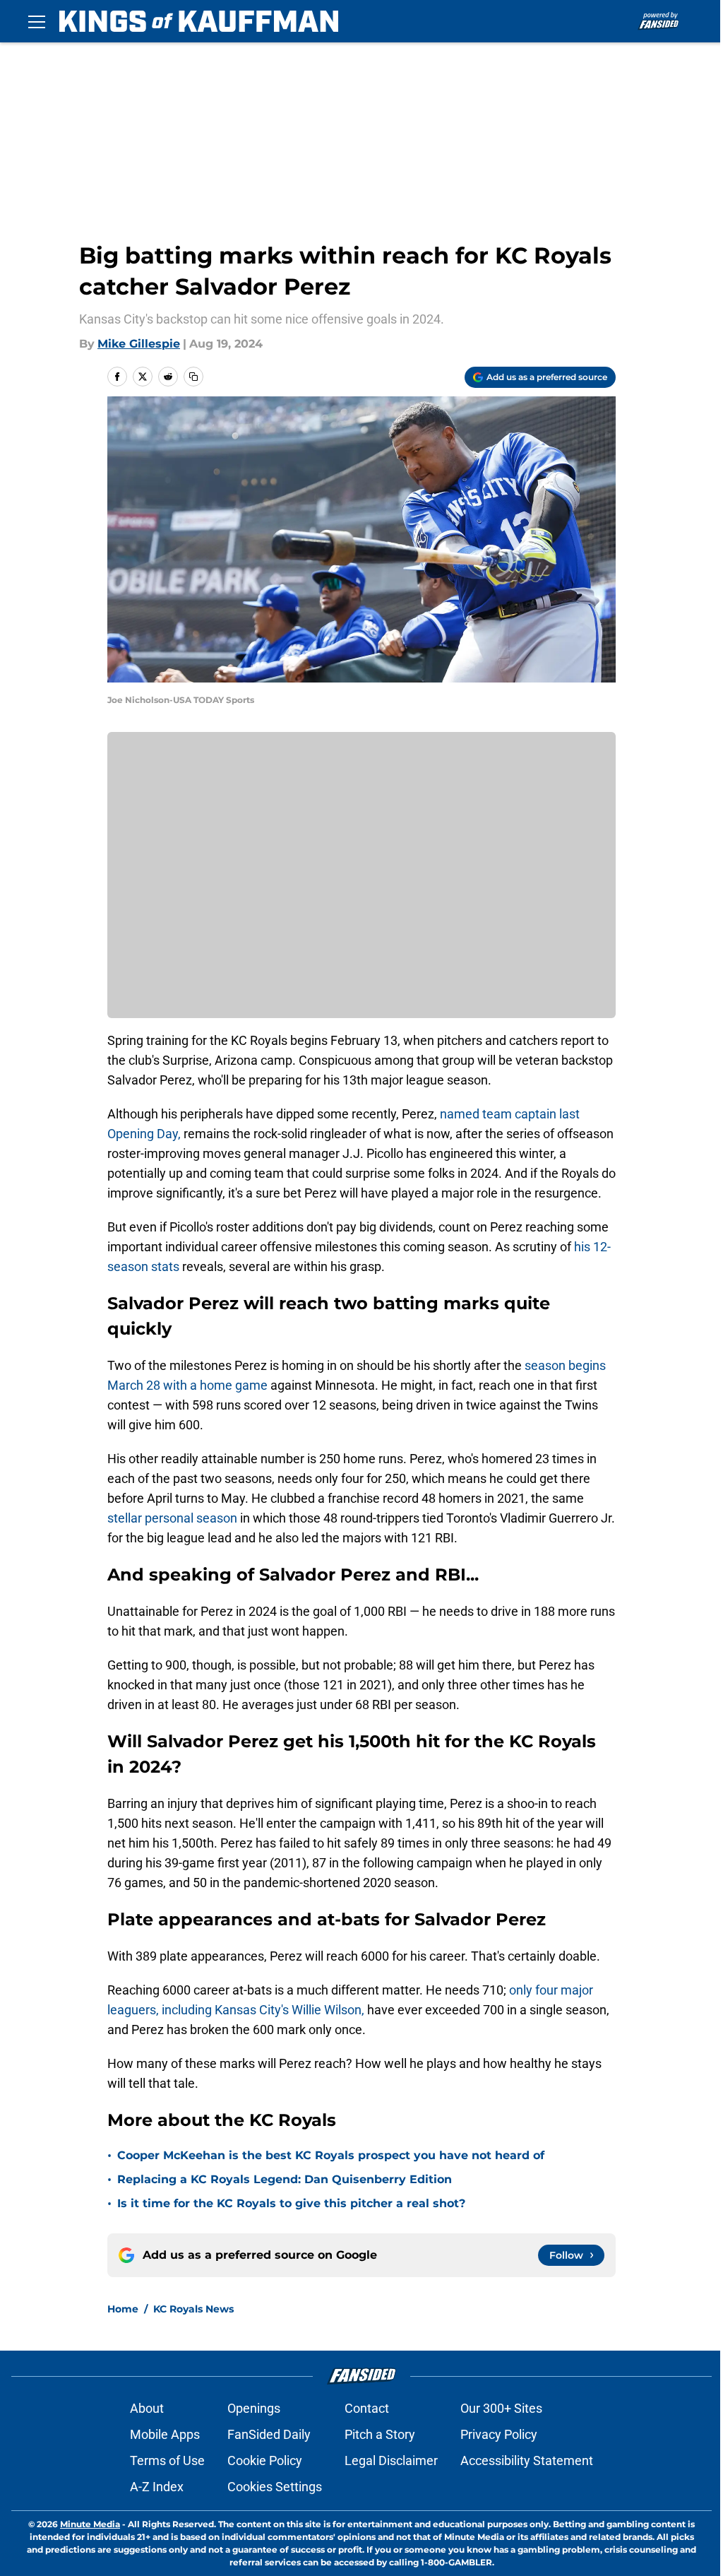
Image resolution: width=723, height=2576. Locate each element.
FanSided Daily (269, 2434)
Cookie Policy (265, 2460)
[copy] (193, 377)
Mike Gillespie (139, 344)
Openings (254, 2408)
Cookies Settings (275, 2487)
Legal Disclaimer (391, 2460)
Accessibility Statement (527, 2460)
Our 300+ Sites (501, 2408)
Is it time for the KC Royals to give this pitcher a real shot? (291, 2203)
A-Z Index (157, 2487)
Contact (367, 2408)
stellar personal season (174, 1518)
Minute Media (90, 2524)
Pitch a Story (380, 2434)
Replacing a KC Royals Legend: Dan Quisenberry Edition (285, 2179)
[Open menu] (37, 21)
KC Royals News (193, 2309)
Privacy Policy (499, 2434)
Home (123, 2309)
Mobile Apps (165, 2434)
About (147, 2408)
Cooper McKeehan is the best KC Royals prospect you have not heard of (331, 2155)
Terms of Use (167, 2460)
